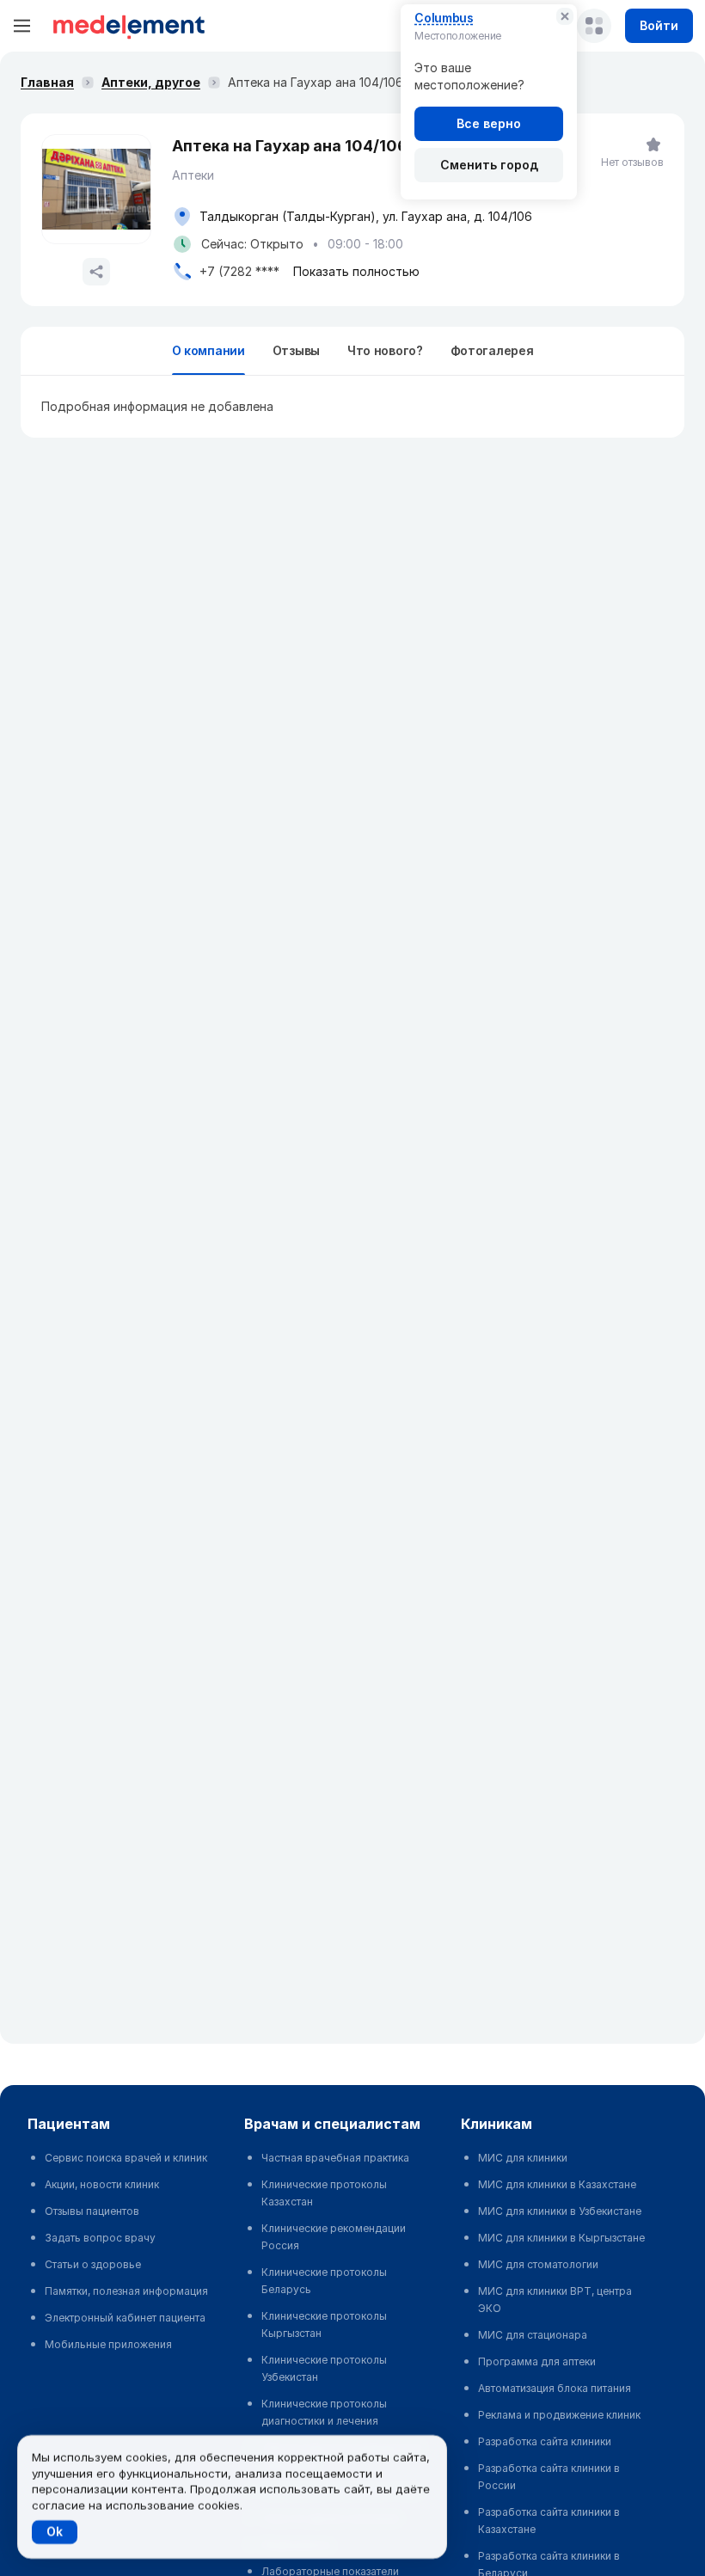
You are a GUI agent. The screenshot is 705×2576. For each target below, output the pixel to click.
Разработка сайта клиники (545, 2441)
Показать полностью (356, 271)
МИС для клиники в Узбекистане (560, 2211)
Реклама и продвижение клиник (559, 2415)
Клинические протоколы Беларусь (324, 2281)
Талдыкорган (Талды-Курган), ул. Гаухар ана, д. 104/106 (366, 216)
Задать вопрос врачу (100, 2238)
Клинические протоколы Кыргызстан (324, 2325)
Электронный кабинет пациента (125, 2318)
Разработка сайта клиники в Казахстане (549, 2521)
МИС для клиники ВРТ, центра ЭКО (555, 2300)
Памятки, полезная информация (126, 2291)
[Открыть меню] (22, 26)
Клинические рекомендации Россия (334, 2237)
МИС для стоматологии (538, 2264)
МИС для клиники (523, 2158)
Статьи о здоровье (93, 2264)
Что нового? (385, 350)
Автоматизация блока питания (555, 2388)
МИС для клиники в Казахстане (557, 2184)
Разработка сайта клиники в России (549, 2477)
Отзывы (296, 350)
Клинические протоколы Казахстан (324, 2193)
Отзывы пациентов (92, 2211)
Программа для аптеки (537, 2361)
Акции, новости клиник (102, 2184)
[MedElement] (129, 26)
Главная (47, 82)
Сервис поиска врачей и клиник (126, 2158)
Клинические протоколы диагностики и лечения (324, 2412)
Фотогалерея (492, 350)
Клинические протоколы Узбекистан (324, 2368)
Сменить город (489, 165)
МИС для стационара (533, 2335)
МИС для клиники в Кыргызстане (561, 2238)
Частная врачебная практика (335, 2158)
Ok (55, 2532)
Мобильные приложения (108, 2344)
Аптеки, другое (151, 82)
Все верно (489, 123)
